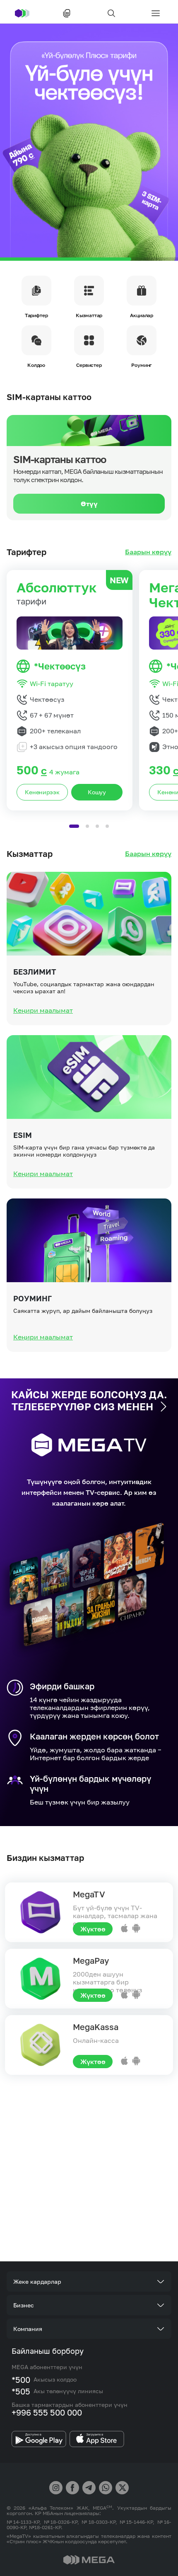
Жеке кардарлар (37, 2281)
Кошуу (97, 792)
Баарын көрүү (148, 552)
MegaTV (89, 1894)
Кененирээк (42, 792)
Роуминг (32, 1298)
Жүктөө (93, 1929)
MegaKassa (96, 2027)
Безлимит (35, 972)
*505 (21, 2391)
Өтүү (89, 504)
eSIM (23, 1135)
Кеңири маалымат (43, 1010)
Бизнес (24, 2305)
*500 (21, 2380)
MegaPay (91, 1960)
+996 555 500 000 (47, 2412)
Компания (28, 2329)
